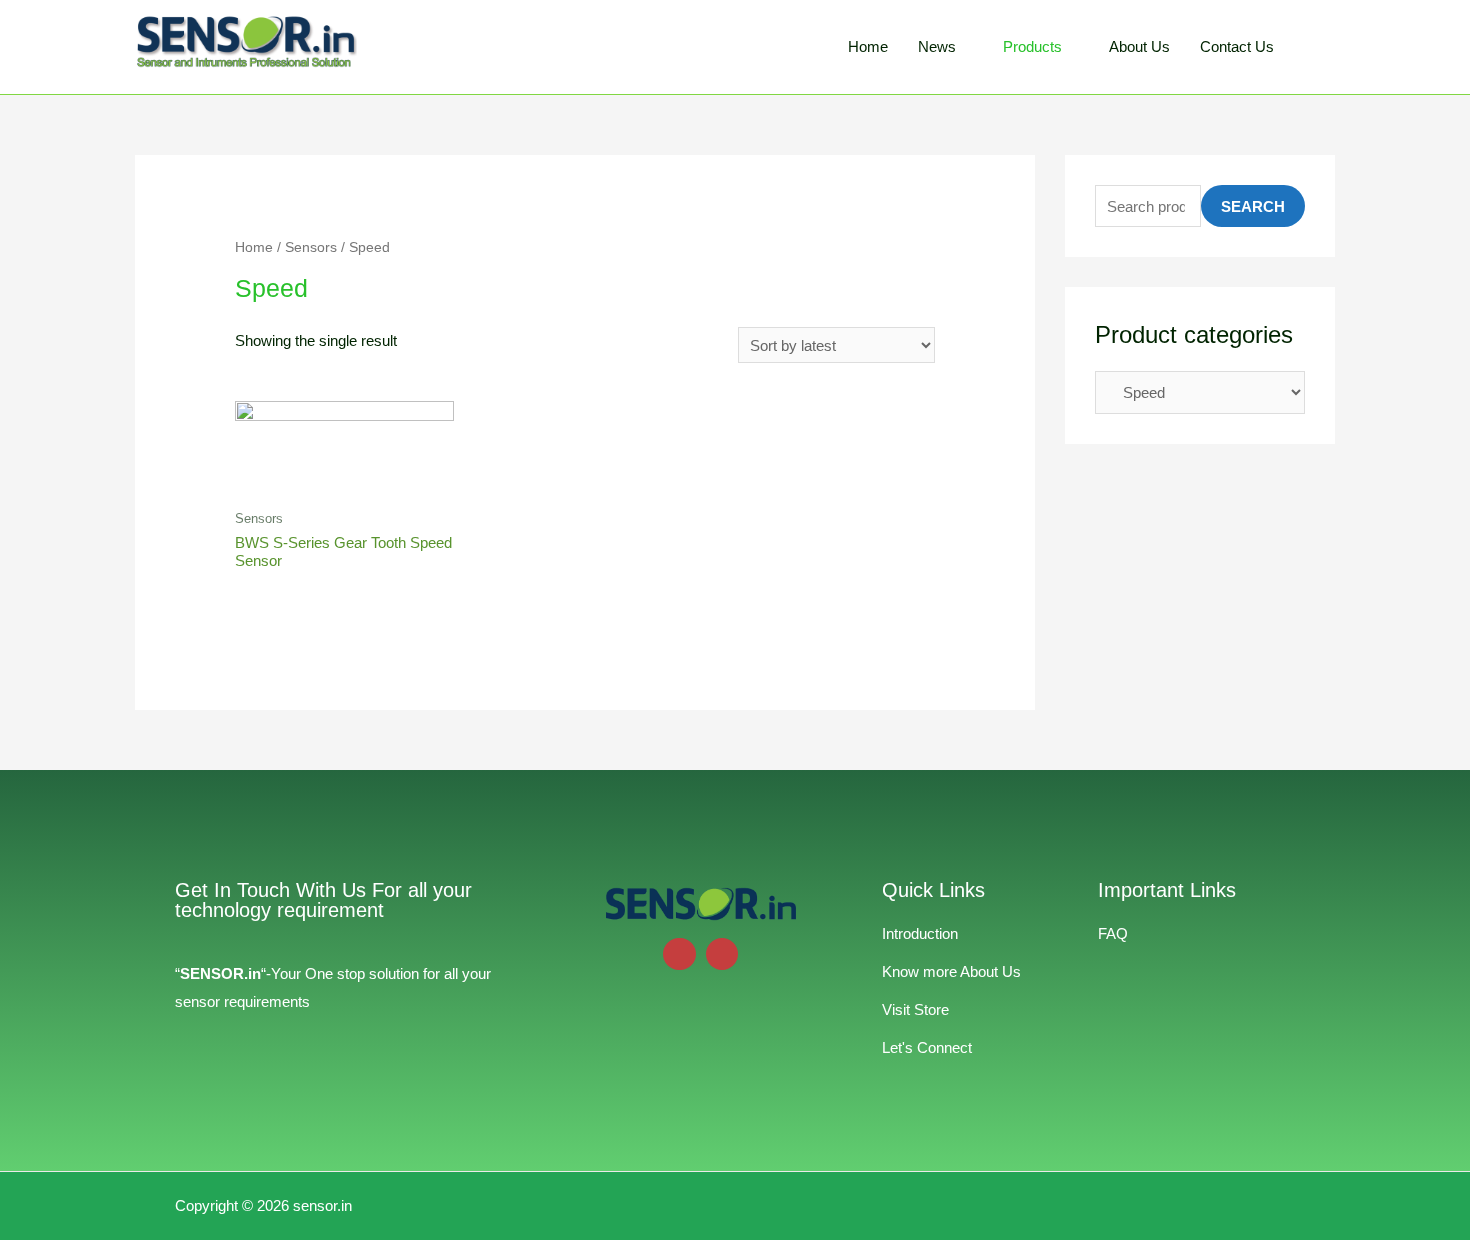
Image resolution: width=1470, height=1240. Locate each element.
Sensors (311, 247)
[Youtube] (679, 954)
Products (1032, 46)
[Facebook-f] (722, 954)
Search (1253, 206)
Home (868, 46)
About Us (1139, 46)
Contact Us (1237, 46)
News (937, 46)
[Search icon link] (1312, 47)
